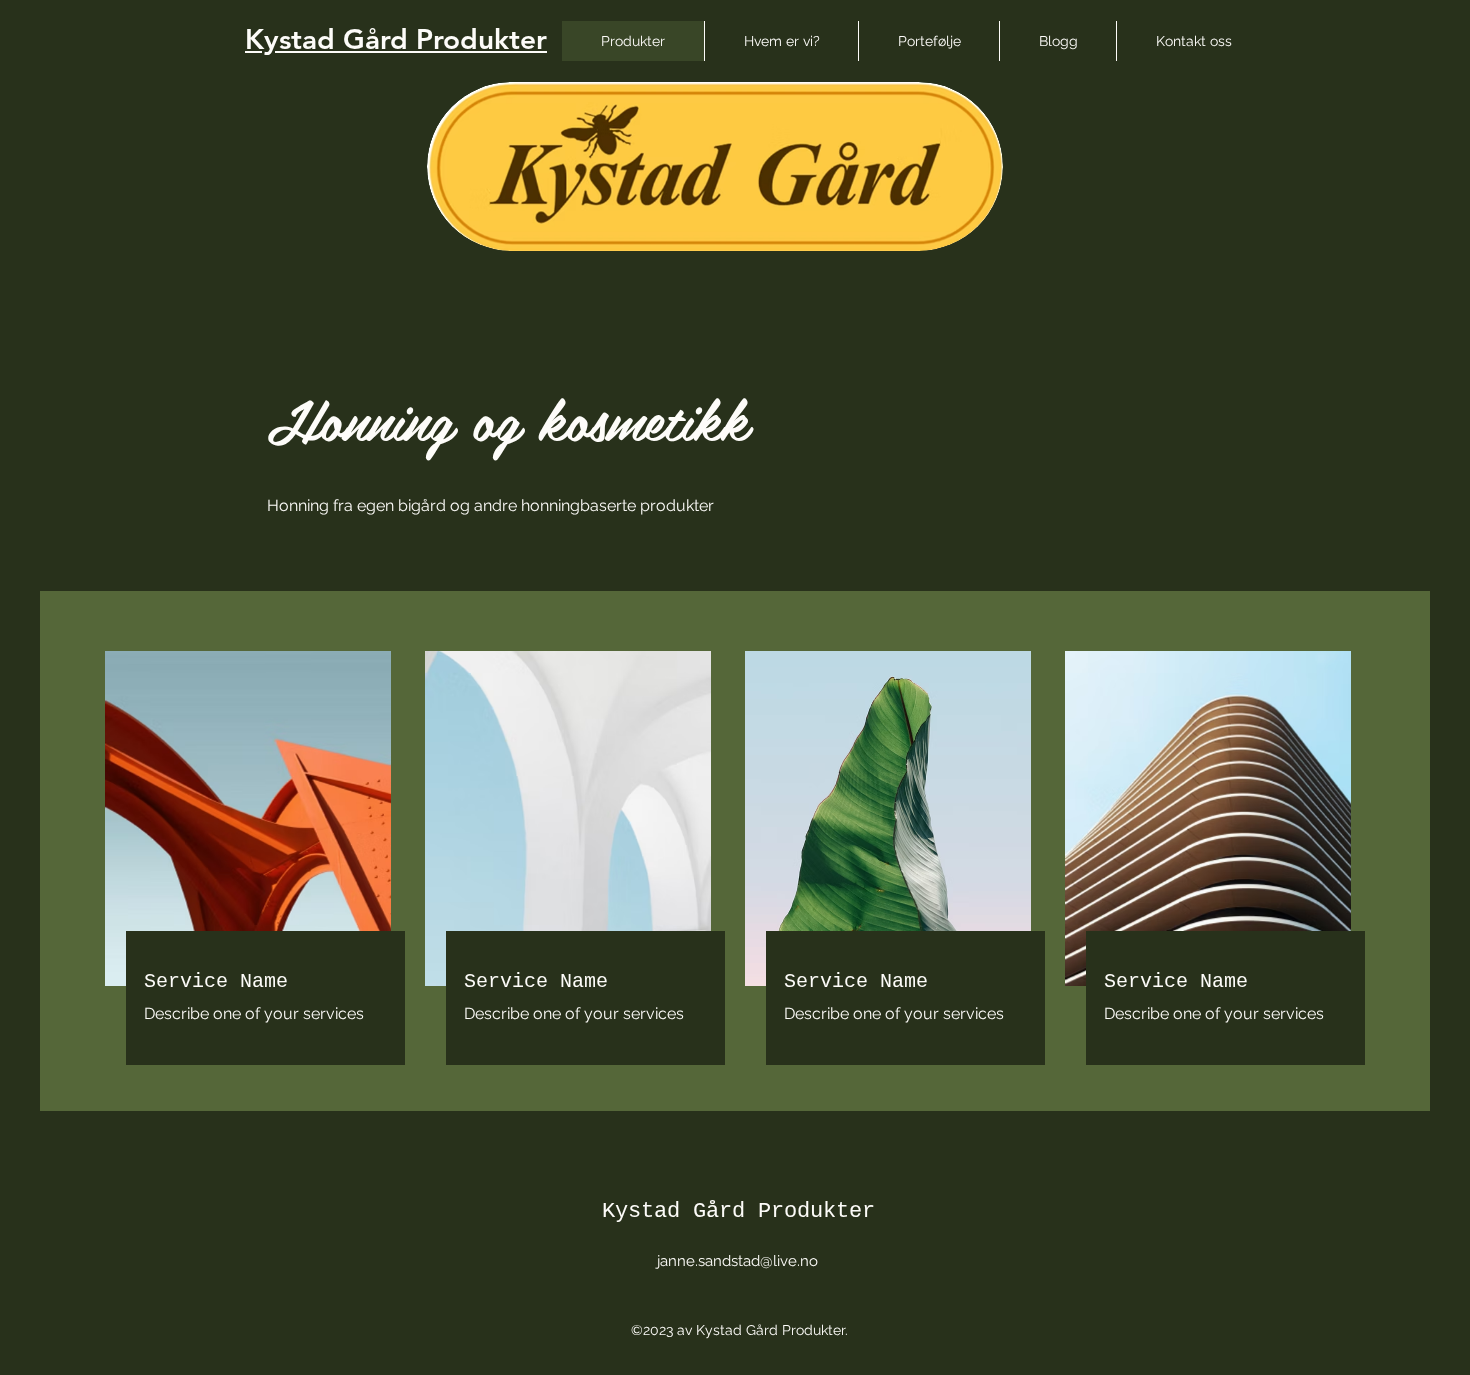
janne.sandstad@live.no (737, 1261)
